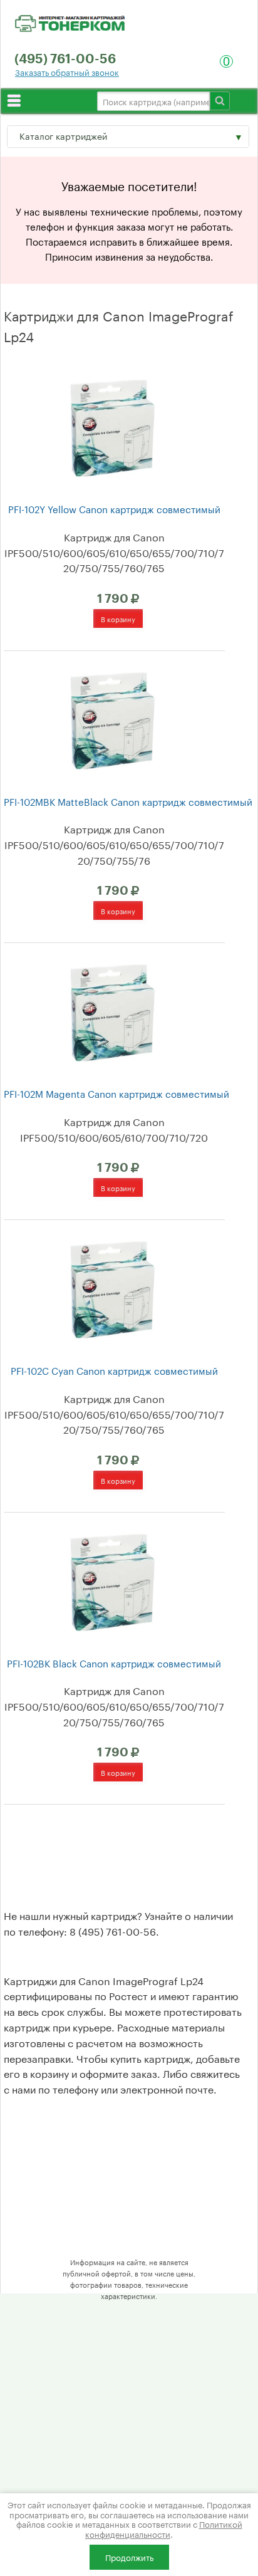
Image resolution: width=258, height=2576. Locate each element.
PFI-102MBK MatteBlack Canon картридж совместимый (128, 801)
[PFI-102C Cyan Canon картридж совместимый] (112, 1288)
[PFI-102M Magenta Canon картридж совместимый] (112, 1011)
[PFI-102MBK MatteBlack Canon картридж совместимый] (112, 719)
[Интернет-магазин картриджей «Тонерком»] (70, 21)
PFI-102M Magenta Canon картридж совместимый (116, 1093)
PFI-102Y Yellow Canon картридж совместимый (114, 508)
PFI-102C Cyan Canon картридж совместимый (114, 1370)
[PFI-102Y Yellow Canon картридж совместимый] (112, 426)
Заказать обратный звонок (67, 72)
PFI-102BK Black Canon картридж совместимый (114, 1663)
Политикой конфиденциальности (164, 2528)
